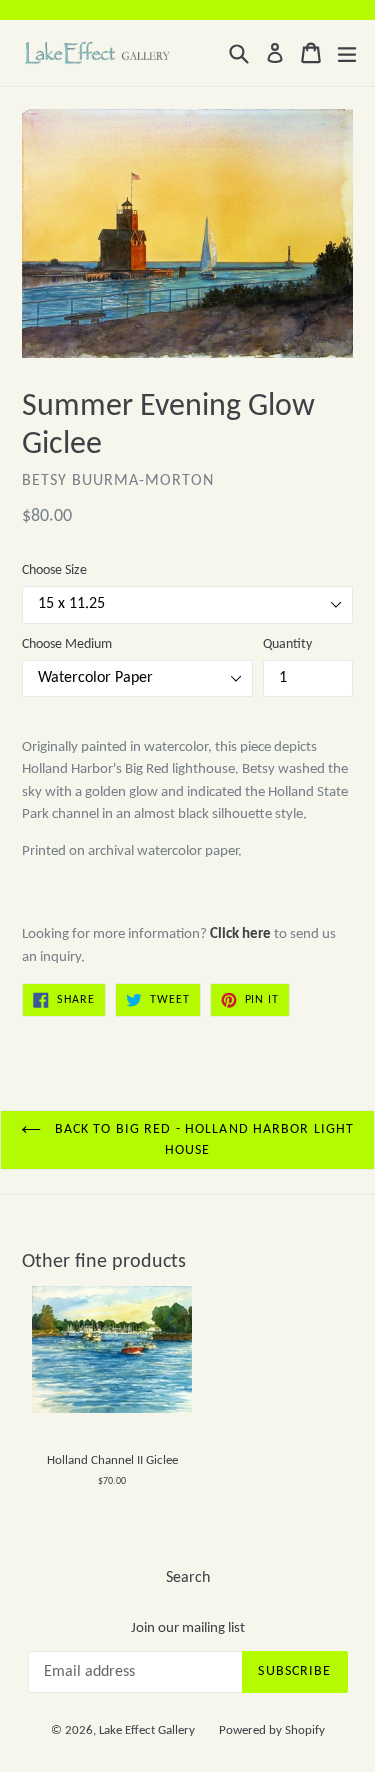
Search (188, 1578)
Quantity (287, 644)
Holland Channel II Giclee (112, 1460)
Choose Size (54, 570)
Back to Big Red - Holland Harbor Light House (203, 1140)
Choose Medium (67, 644)
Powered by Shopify (272, 1730)
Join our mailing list (188, 1628)
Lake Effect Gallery (147, 1730)
